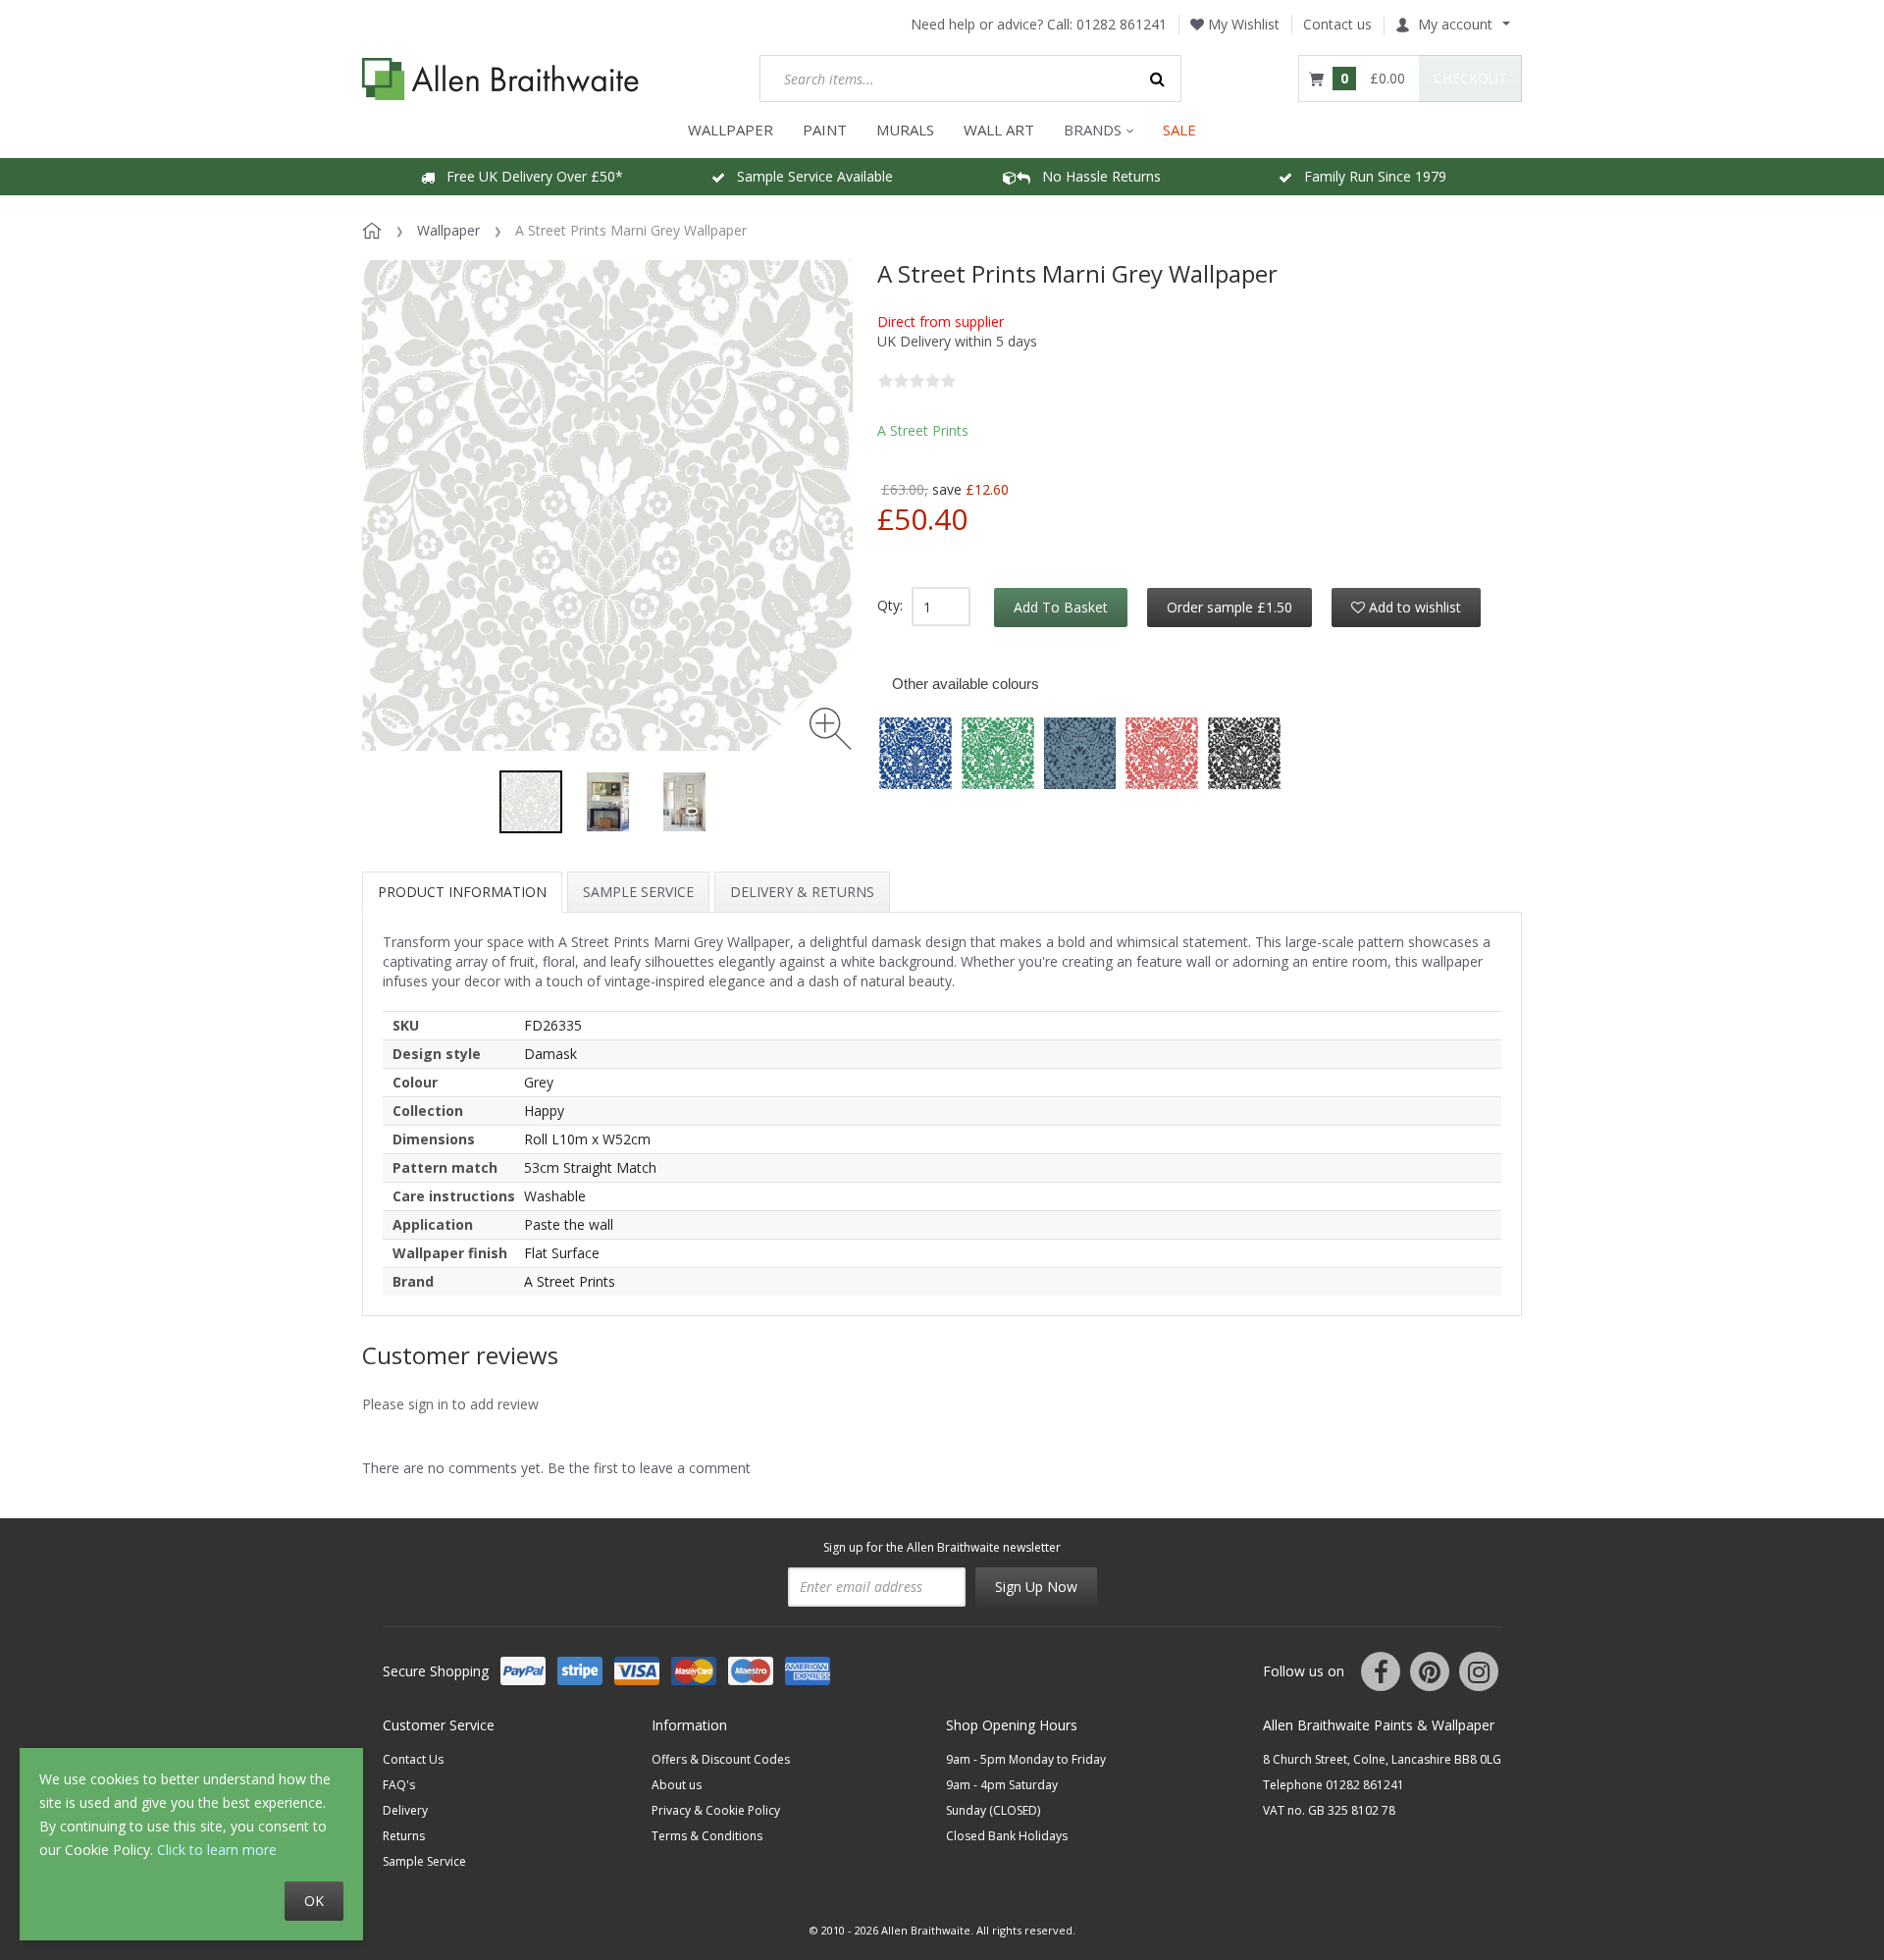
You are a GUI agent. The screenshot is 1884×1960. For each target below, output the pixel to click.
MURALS (905, 130)
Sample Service (638, 892)
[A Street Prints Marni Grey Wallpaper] (531, 802)
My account (1455, 24)
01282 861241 (1122, 24)
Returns (404, 1836)
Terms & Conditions (707, 1836)
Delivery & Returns (802, 892)
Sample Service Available (809, 176)
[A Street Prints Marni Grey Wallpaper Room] (607, 802)
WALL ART (999, 130)
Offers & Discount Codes (721, 1759)
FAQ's (399, 1785)
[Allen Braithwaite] (501, 79)
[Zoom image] (831, 729)
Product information (462, 892)
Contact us (1337, 24)
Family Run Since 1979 (1369, 176)
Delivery (405, 1810)
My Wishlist (1242, 24)
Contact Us (413, 1759)
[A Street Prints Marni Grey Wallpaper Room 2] (684, 802)
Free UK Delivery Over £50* (529, 176)
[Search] (1158, 79)
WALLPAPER (731, 130)
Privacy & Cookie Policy (716, 1810)
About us (677, 1785)
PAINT (825, 130)
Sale (1179, 130)
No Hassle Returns (1096, 176)
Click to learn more (217, 1850)
